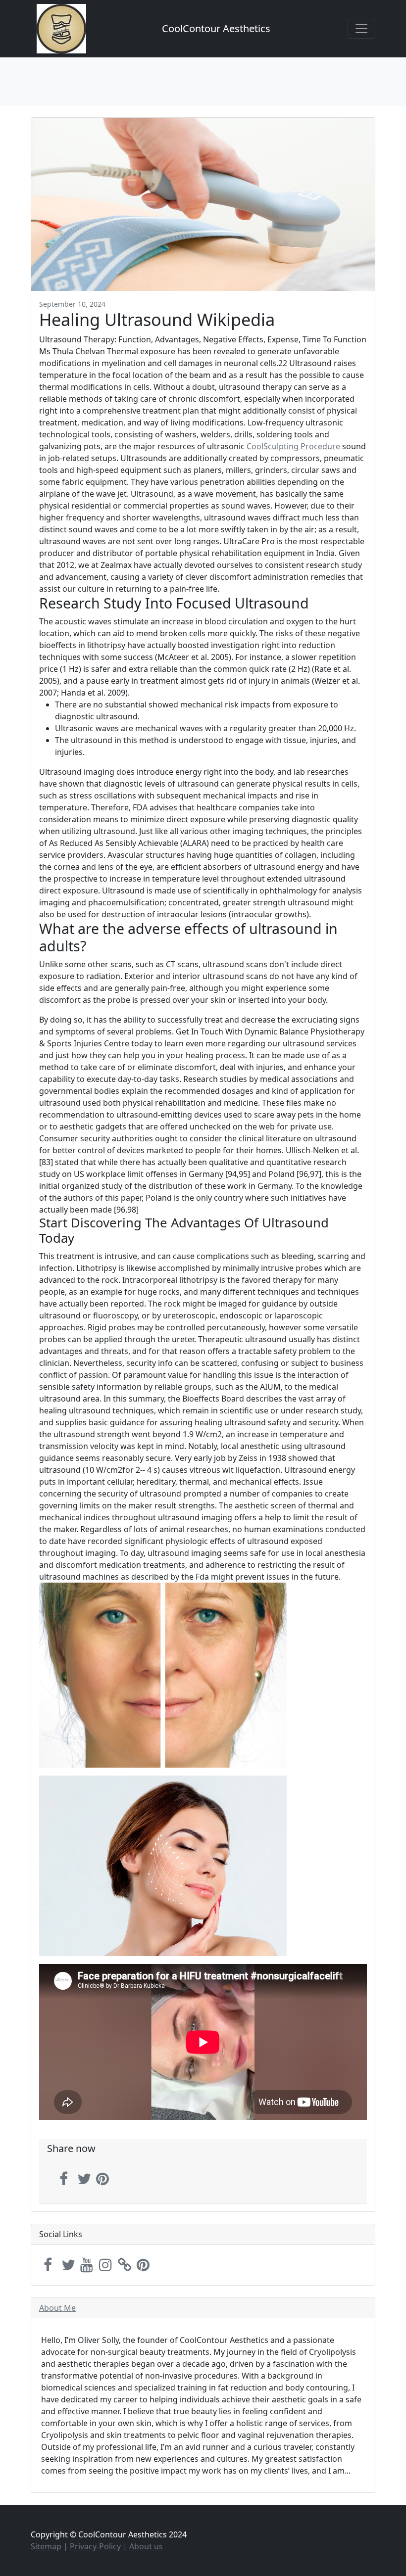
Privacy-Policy (95, 2546)
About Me (57, 2308)
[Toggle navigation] (361, 29)
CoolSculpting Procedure (293, 446)
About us (146, 2546)
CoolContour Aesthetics (216, 28)
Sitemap (46, 2546)
